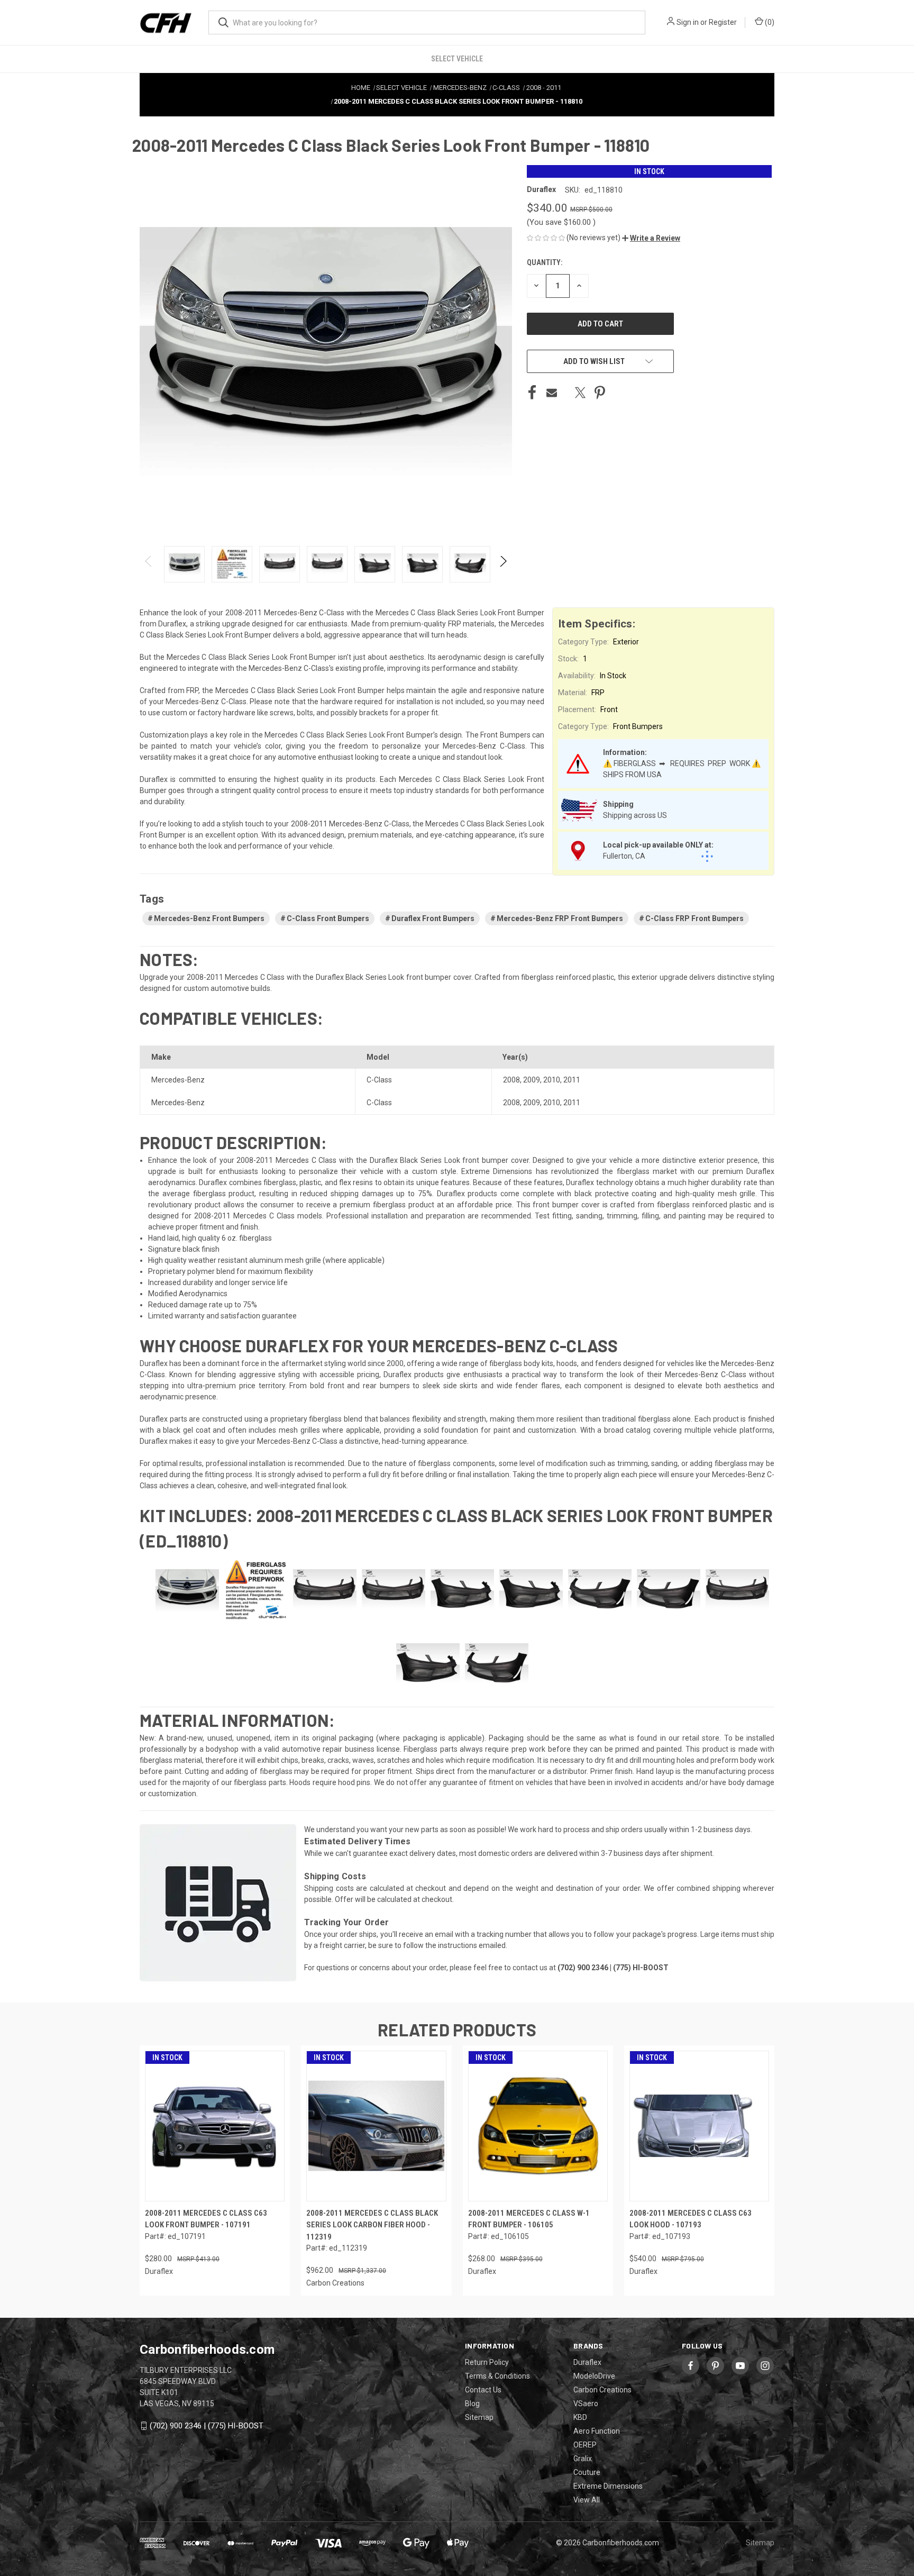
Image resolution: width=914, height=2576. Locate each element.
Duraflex (587, 2362)
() (769, 22)
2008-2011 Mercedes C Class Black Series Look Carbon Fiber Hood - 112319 (372, 2225)
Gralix (583, 2459)
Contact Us (483, 2390)
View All (587, 2500)
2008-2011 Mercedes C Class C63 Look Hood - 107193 (691, 2219)
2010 (552, 1080)
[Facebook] (532, 393)
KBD (580, 2417)
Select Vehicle (457, 59)
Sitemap (479, 2417)
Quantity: (545, 262)
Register (723, 22)
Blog (472, 2404)
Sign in (688, 22)
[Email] (552, 393)
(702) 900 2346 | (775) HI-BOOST (207, 2426)
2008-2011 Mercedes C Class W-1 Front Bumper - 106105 (529, 2219)
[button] (651, 238)
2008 (511, 1080)
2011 (572, 1080)
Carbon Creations (602, 2390)
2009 (532, 1080)
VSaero (586, 2404)
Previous (149, 564)
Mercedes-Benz (178, 1080)
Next (503, 564)
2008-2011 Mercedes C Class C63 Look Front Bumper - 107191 (206, 2219)
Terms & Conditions (497, 2376)
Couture (587, 2472)
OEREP (585, 2445)
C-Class (379, 1080)
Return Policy (487, 2362)
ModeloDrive (594, 2376)
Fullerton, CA (624, 856)
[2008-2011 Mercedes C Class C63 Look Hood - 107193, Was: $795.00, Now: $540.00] (699, 2126)
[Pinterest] (600, 393)
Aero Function (597, 2431)
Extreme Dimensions (608, 2486)
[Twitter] (580, 393)
